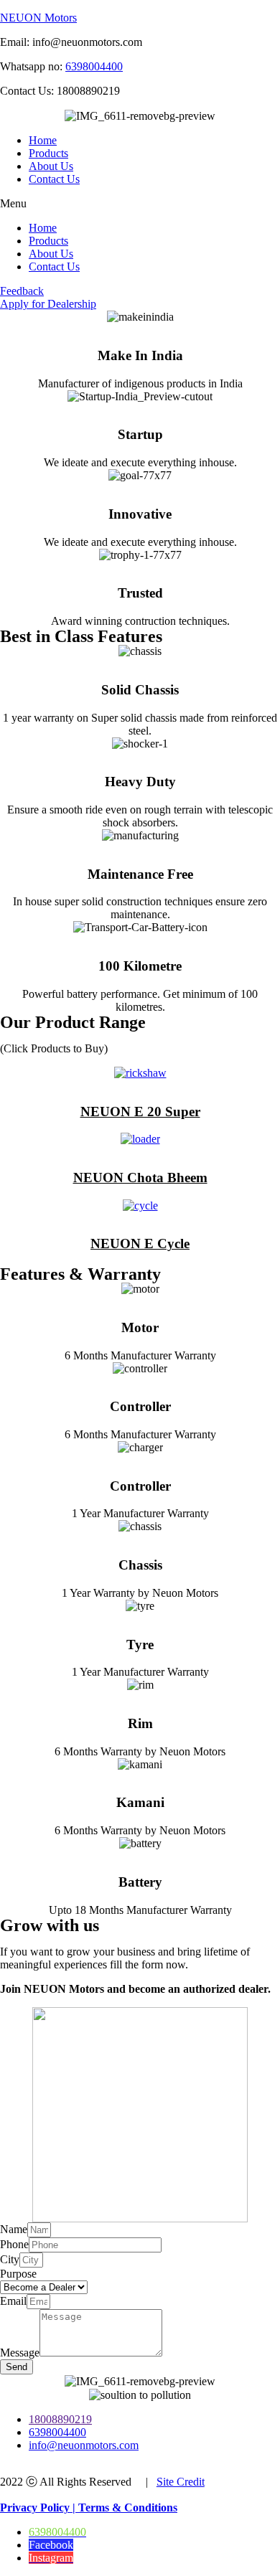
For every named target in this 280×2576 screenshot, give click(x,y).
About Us (51, 166)
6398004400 (94, 66)
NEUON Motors (38, 18)
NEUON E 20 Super (140, 1112)
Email (13, 2301)
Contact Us (54, 179)
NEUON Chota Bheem (140, 1178)
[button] (140, 204)
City (10, 2259)
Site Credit (181, 2482)
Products (48, 153)
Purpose (18, 2274)
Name (14, 2229)
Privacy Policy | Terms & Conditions (89, 2507)
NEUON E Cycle (140, 1244)
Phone (14, 2244)
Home (43, 140)
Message (20, 2353)
